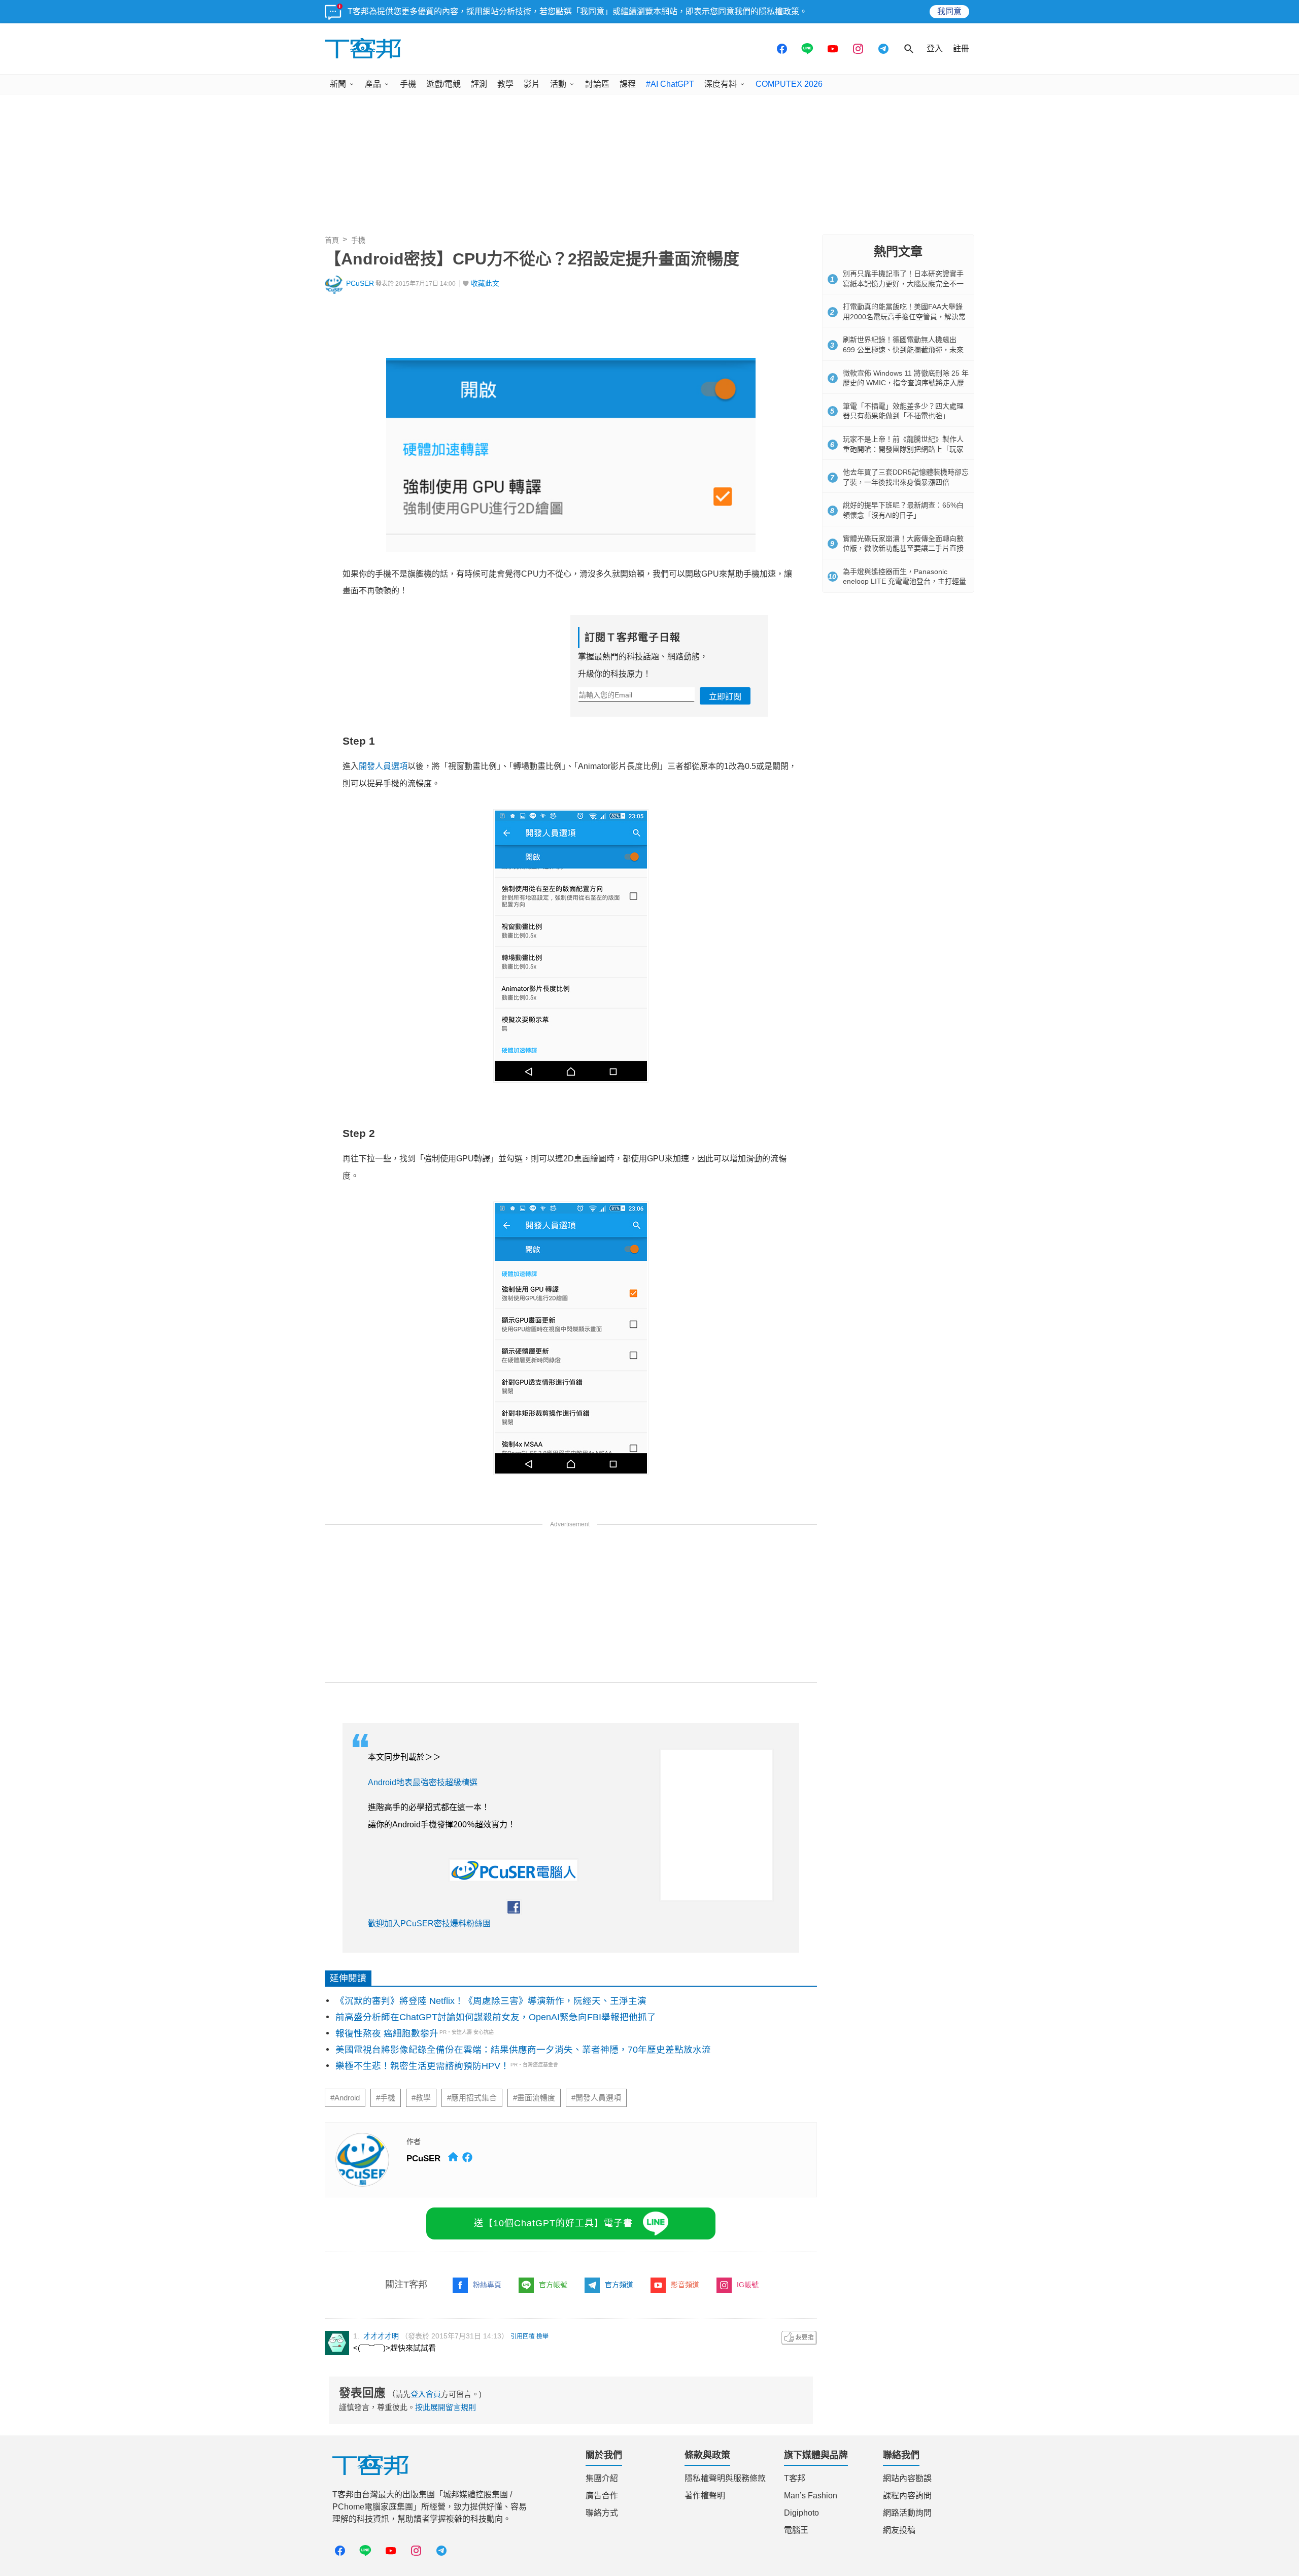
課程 (628, 84)
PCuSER (360, 283)
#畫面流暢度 (534, 2098)
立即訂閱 (725, 697)
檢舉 (542, 2336)
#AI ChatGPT (670, 84)
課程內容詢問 (907, 2496)
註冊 (961, 48)
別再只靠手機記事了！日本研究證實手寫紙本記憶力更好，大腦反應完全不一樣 (903, 283)
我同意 (949, 11)
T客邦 (795, 2478)
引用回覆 (523, 2336)
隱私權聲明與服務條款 (725, 2478)
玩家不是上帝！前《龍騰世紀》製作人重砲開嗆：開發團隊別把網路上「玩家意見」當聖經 (903, 449)
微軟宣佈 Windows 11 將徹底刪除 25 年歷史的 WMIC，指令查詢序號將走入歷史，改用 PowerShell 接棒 (906, 383)
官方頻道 (619, 2285)
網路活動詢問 (907, 2513)
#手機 (386, 2098)
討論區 (597, 84)
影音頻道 (685, 2285)
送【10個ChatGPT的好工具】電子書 (553, 2223)
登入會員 (426, 2394)
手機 (408, 84)
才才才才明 (381, 2336)
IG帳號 (748, 2285)
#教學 (421, 2098)
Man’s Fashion (811, 2496)
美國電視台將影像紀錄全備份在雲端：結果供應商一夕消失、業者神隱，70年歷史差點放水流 (523, 2050)
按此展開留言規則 (446, 2407)
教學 (505, 84)
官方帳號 (553, 2285)
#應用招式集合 (472, 2098)
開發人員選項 (383, 766)
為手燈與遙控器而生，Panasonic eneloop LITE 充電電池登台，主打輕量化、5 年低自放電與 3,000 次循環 (904, 581)
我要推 (799, 2338)
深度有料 (721, 84)
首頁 (332, 240)
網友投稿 (899, 2530)
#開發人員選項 (596, 2098)
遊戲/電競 (443, 84)
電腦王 (796, 2530)
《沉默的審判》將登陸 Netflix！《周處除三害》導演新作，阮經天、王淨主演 (491, 2001)
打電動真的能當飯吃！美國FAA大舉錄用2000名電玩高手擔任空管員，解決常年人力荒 (904, 316)
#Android (345, 2098)
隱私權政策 (779, 11)
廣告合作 (602, 2496)
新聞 (338, 84)
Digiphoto (801, 2513)
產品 (373, 84)
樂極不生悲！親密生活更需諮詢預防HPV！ (422, 2066)
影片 (532, 84)
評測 (479, 84)
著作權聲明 (705, 2496)
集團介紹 (602, 2478)
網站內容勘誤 (907, 2478)
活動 (558, 84)
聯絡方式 (602, 2513)
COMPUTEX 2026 (789, 84)
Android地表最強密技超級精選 (423, 1782)
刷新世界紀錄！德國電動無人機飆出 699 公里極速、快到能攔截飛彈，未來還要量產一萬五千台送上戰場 (903, 349)
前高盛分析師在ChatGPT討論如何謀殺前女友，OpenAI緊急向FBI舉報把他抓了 (496, 2017)
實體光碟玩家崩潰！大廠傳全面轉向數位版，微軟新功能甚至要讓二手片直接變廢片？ (903, 548)
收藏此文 (485, 283)
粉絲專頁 (487, 2285)
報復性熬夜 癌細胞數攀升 (387, 2033)
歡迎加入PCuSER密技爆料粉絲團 (429, 1923)
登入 (935, 48)
